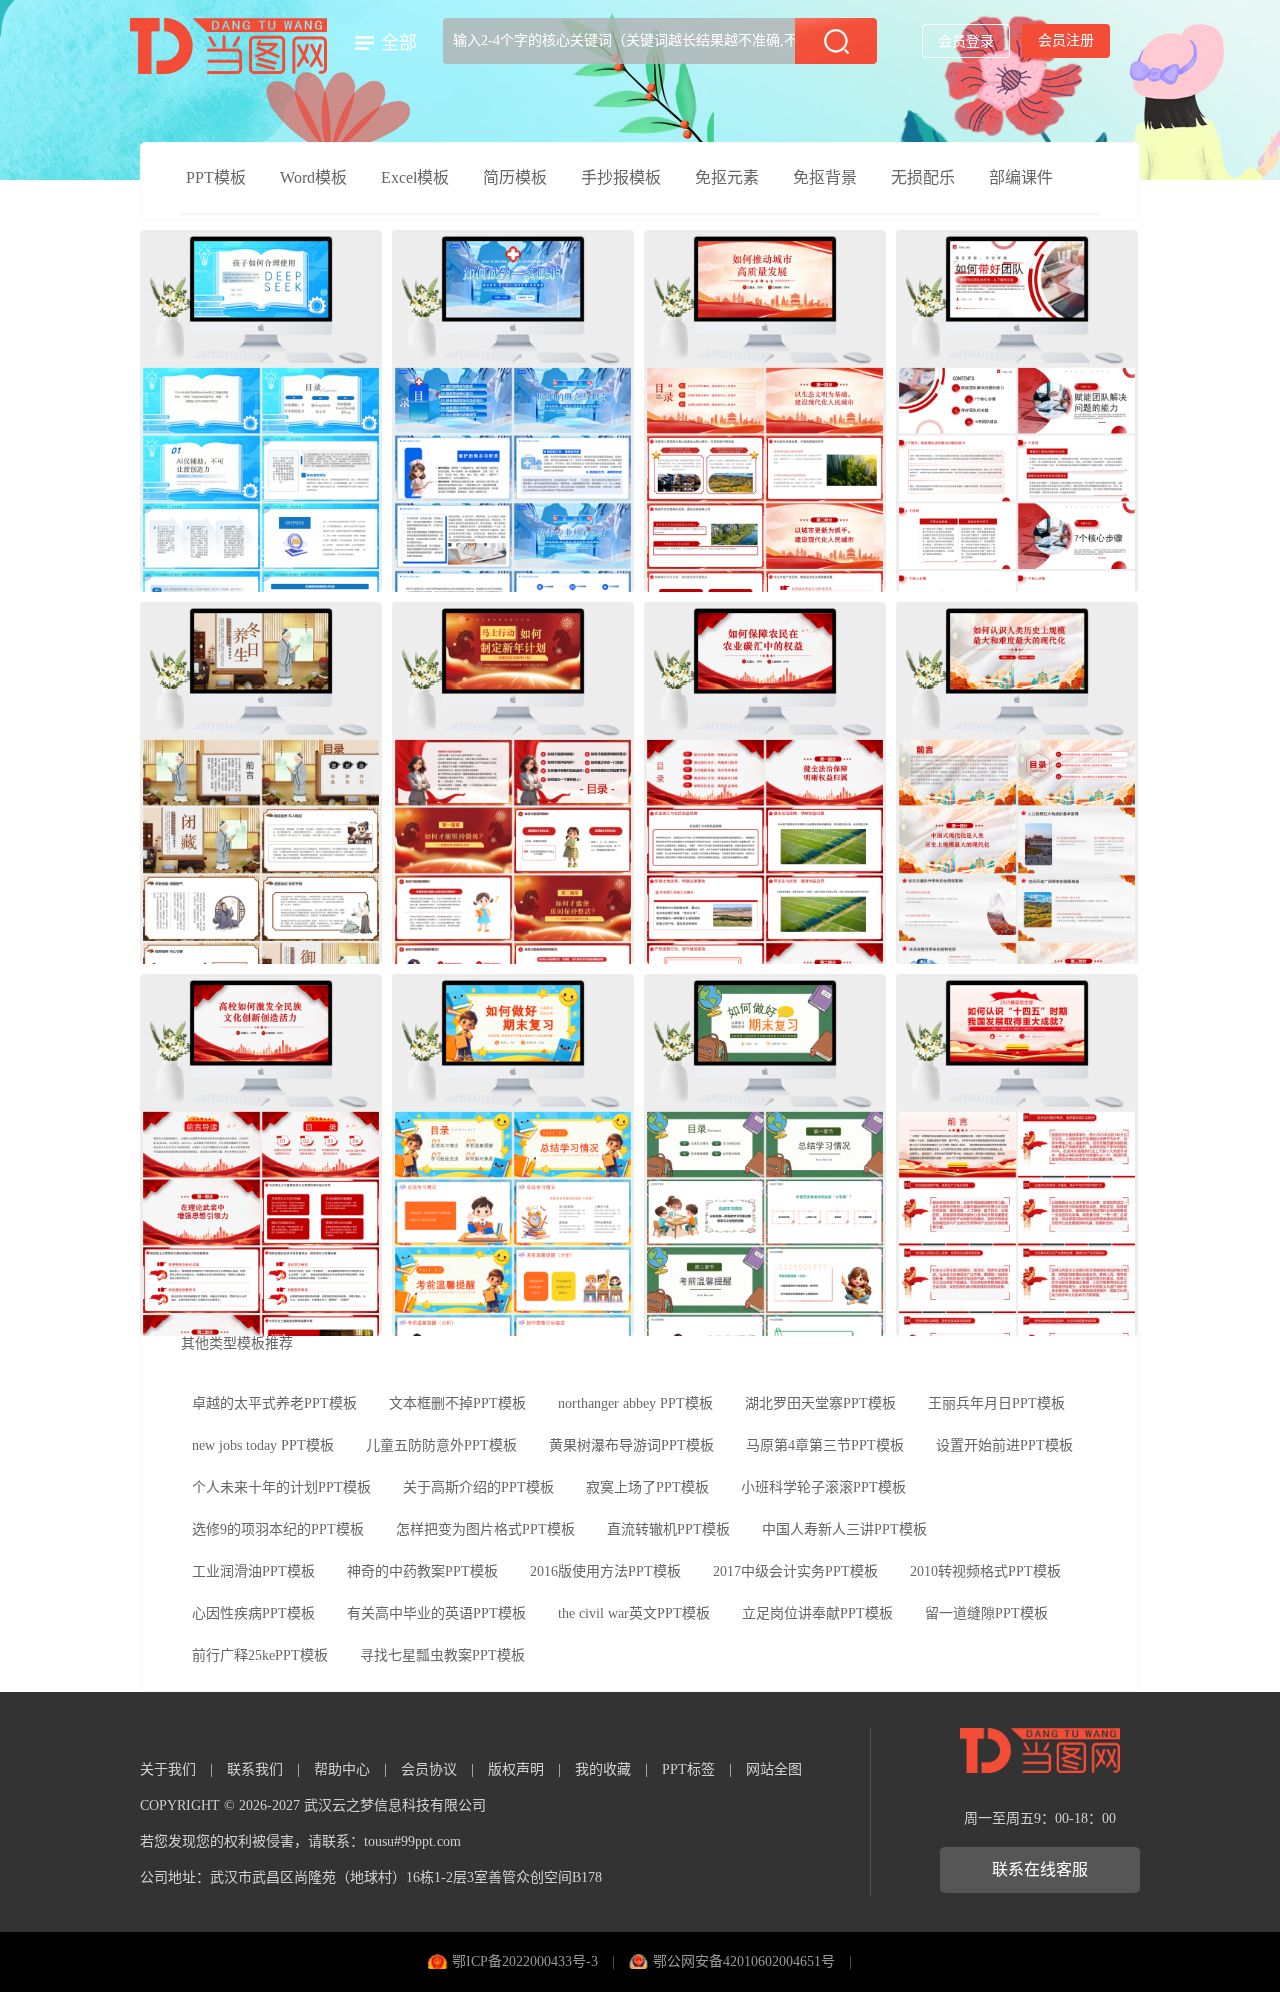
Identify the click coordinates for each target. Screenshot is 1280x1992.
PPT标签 (688, 1769)
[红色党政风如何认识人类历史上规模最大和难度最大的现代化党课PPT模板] (1017, 783)
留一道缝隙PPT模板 (986, 1613)
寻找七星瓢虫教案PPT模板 (442, 1655)
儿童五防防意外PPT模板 (441, 1445)
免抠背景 (825, 177)
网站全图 (774, 1769)
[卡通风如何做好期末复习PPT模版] (513, 1155)
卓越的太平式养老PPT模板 (274, 1403)
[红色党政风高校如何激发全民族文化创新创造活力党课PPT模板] (261, 1155)
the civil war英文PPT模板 (634, 1613)
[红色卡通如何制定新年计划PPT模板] (513, 783)
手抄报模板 (621, 177)
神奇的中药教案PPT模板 (422, 1571)
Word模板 (313, 177)
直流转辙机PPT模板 (668, 1529)
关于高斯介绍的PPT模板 (478, 1487)
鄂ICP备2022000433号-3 (525, 1961)
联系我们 (255, 1769)
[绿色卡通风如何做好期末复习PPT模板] (765, 1155)
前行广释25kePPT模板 (260, 1655)
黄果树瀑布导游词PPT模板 (631, 1445)
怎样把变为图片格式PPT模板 (485, 1529)
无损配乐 (923, 177)
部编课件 (1021, 177)
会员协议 (429, 1769)
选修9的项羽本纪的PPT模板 (278, 1529)
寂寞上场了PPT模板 (647, 1487)
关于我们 (168, 1769)
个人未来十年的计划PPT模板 (281, 1487)
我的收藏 (603, 1769)
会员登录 (966, 41)
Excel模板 (415, 177)
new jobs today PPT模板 (263, 1445)
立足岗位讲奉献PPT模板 (817, 1613)
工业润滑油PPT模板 (253, 1571)
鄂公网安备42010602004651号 (744, 1961)
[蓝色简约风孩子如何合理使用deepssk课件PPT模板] (261, 411)
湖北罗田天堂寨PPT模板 (820, 1403)
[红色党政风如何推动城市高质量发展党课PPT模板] (765, 411)
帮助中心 (342, 1769)
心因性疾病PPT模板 (253, 1613)
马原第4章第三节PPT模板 (825, 1445)
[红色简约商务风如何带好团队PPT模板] (1017, 411)
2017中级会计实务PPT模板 (795, 1571)
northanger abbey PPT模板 (635, 1403)
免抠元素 (727, 177)
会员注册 (1066, 40)
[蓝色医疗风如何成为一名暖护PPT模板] (513, 411)
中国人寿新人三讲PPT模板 (844, 1529)
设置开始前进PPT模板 (1004, 1445)
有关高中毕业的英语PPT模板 (436, 1613)
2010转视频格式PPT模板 (985, 1571)
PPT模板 (216, 177)
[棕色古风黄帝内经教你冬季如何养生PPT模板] (261, 783)
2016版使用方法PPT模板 (605, 1571)
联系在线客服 (1040, 1869)
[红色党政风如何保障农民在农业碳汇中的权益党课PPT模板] (765, 783)
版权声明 (516, 1769)
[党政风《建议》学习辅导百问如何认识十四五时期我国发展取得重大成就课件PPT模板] (1017, 1155)
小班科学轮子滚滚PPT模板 (823, 1487)
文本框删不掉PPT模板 (457, 1403)
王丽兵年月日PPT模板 (996, 1403)
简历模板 (515, 177)
